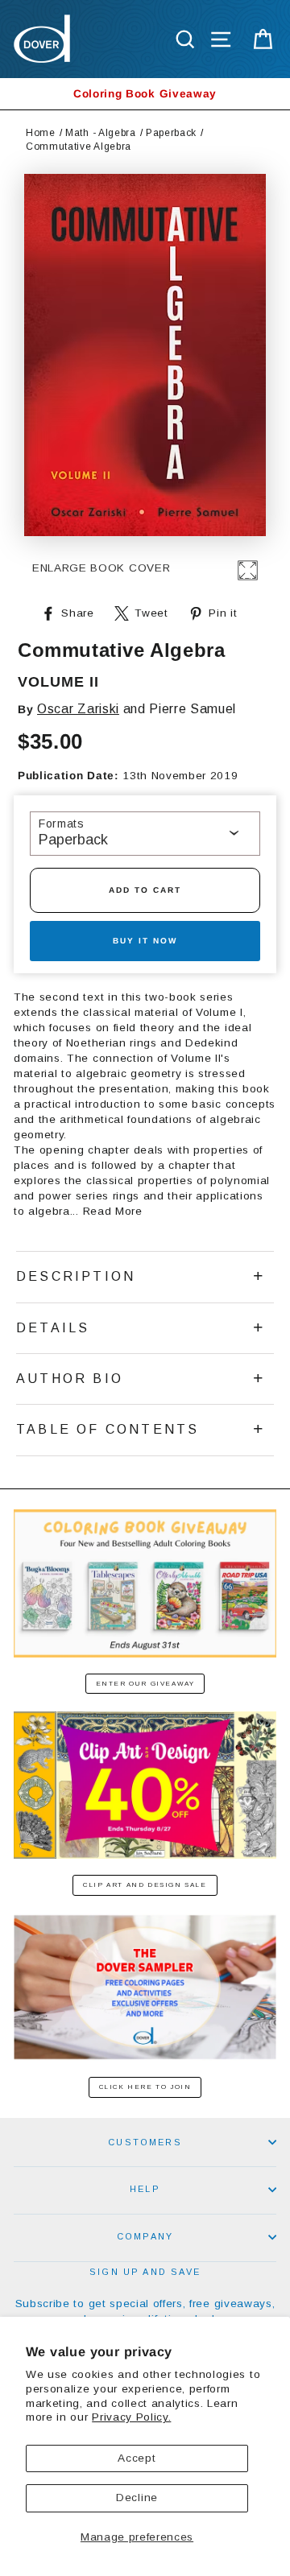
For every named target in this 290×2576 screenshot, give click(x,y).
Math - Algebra (101, 133)
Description (76, 1276)
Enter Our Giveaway (145, 1684)
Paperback (171, 133)
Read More (113, 1211)
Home (41, 133)
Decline (137, 2498)
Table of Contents (108, 1429)
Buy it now (145, 941)
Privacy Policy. (131, 2417)
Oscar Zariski (78, 709)
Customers (145, 2142)
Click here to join (145, 2087)
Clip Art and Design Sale (145, 1885)
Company (145, 2236)
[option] (145, 94)
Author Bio (70, 1379)
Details (53, 1328)
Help (145, 2189)
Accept (137, 2458)
